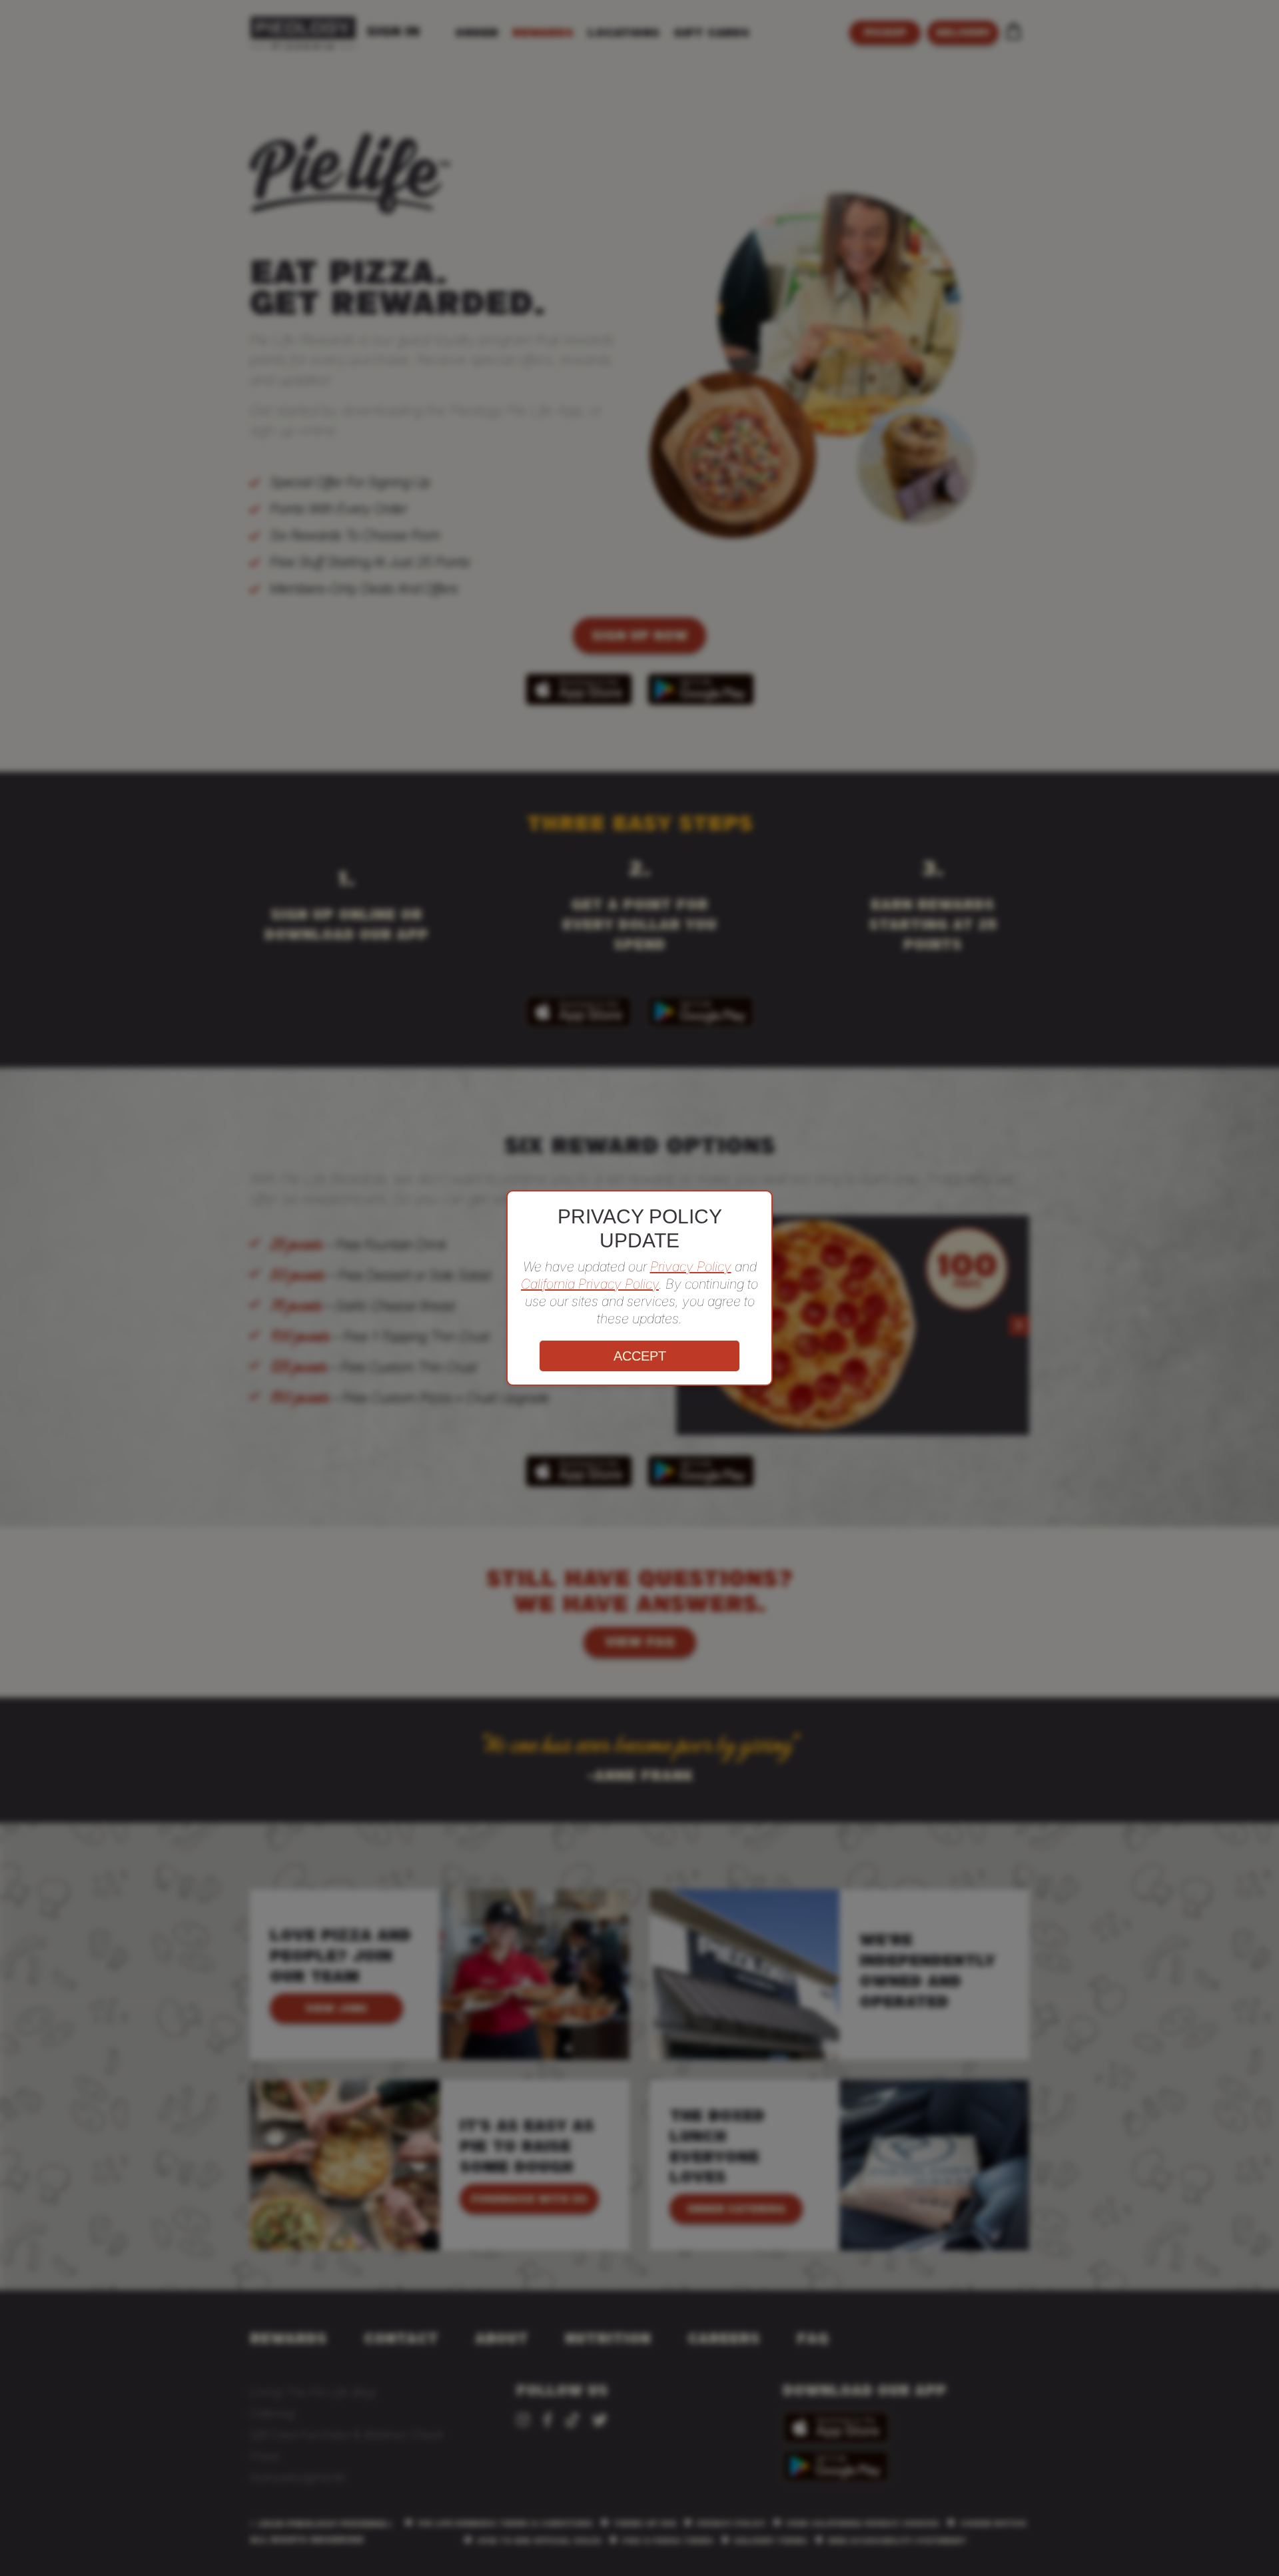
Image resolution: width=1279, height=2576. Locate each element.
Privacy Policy (691, 1267)
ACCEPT (640, 1356)
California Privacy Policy (590, 1284)
